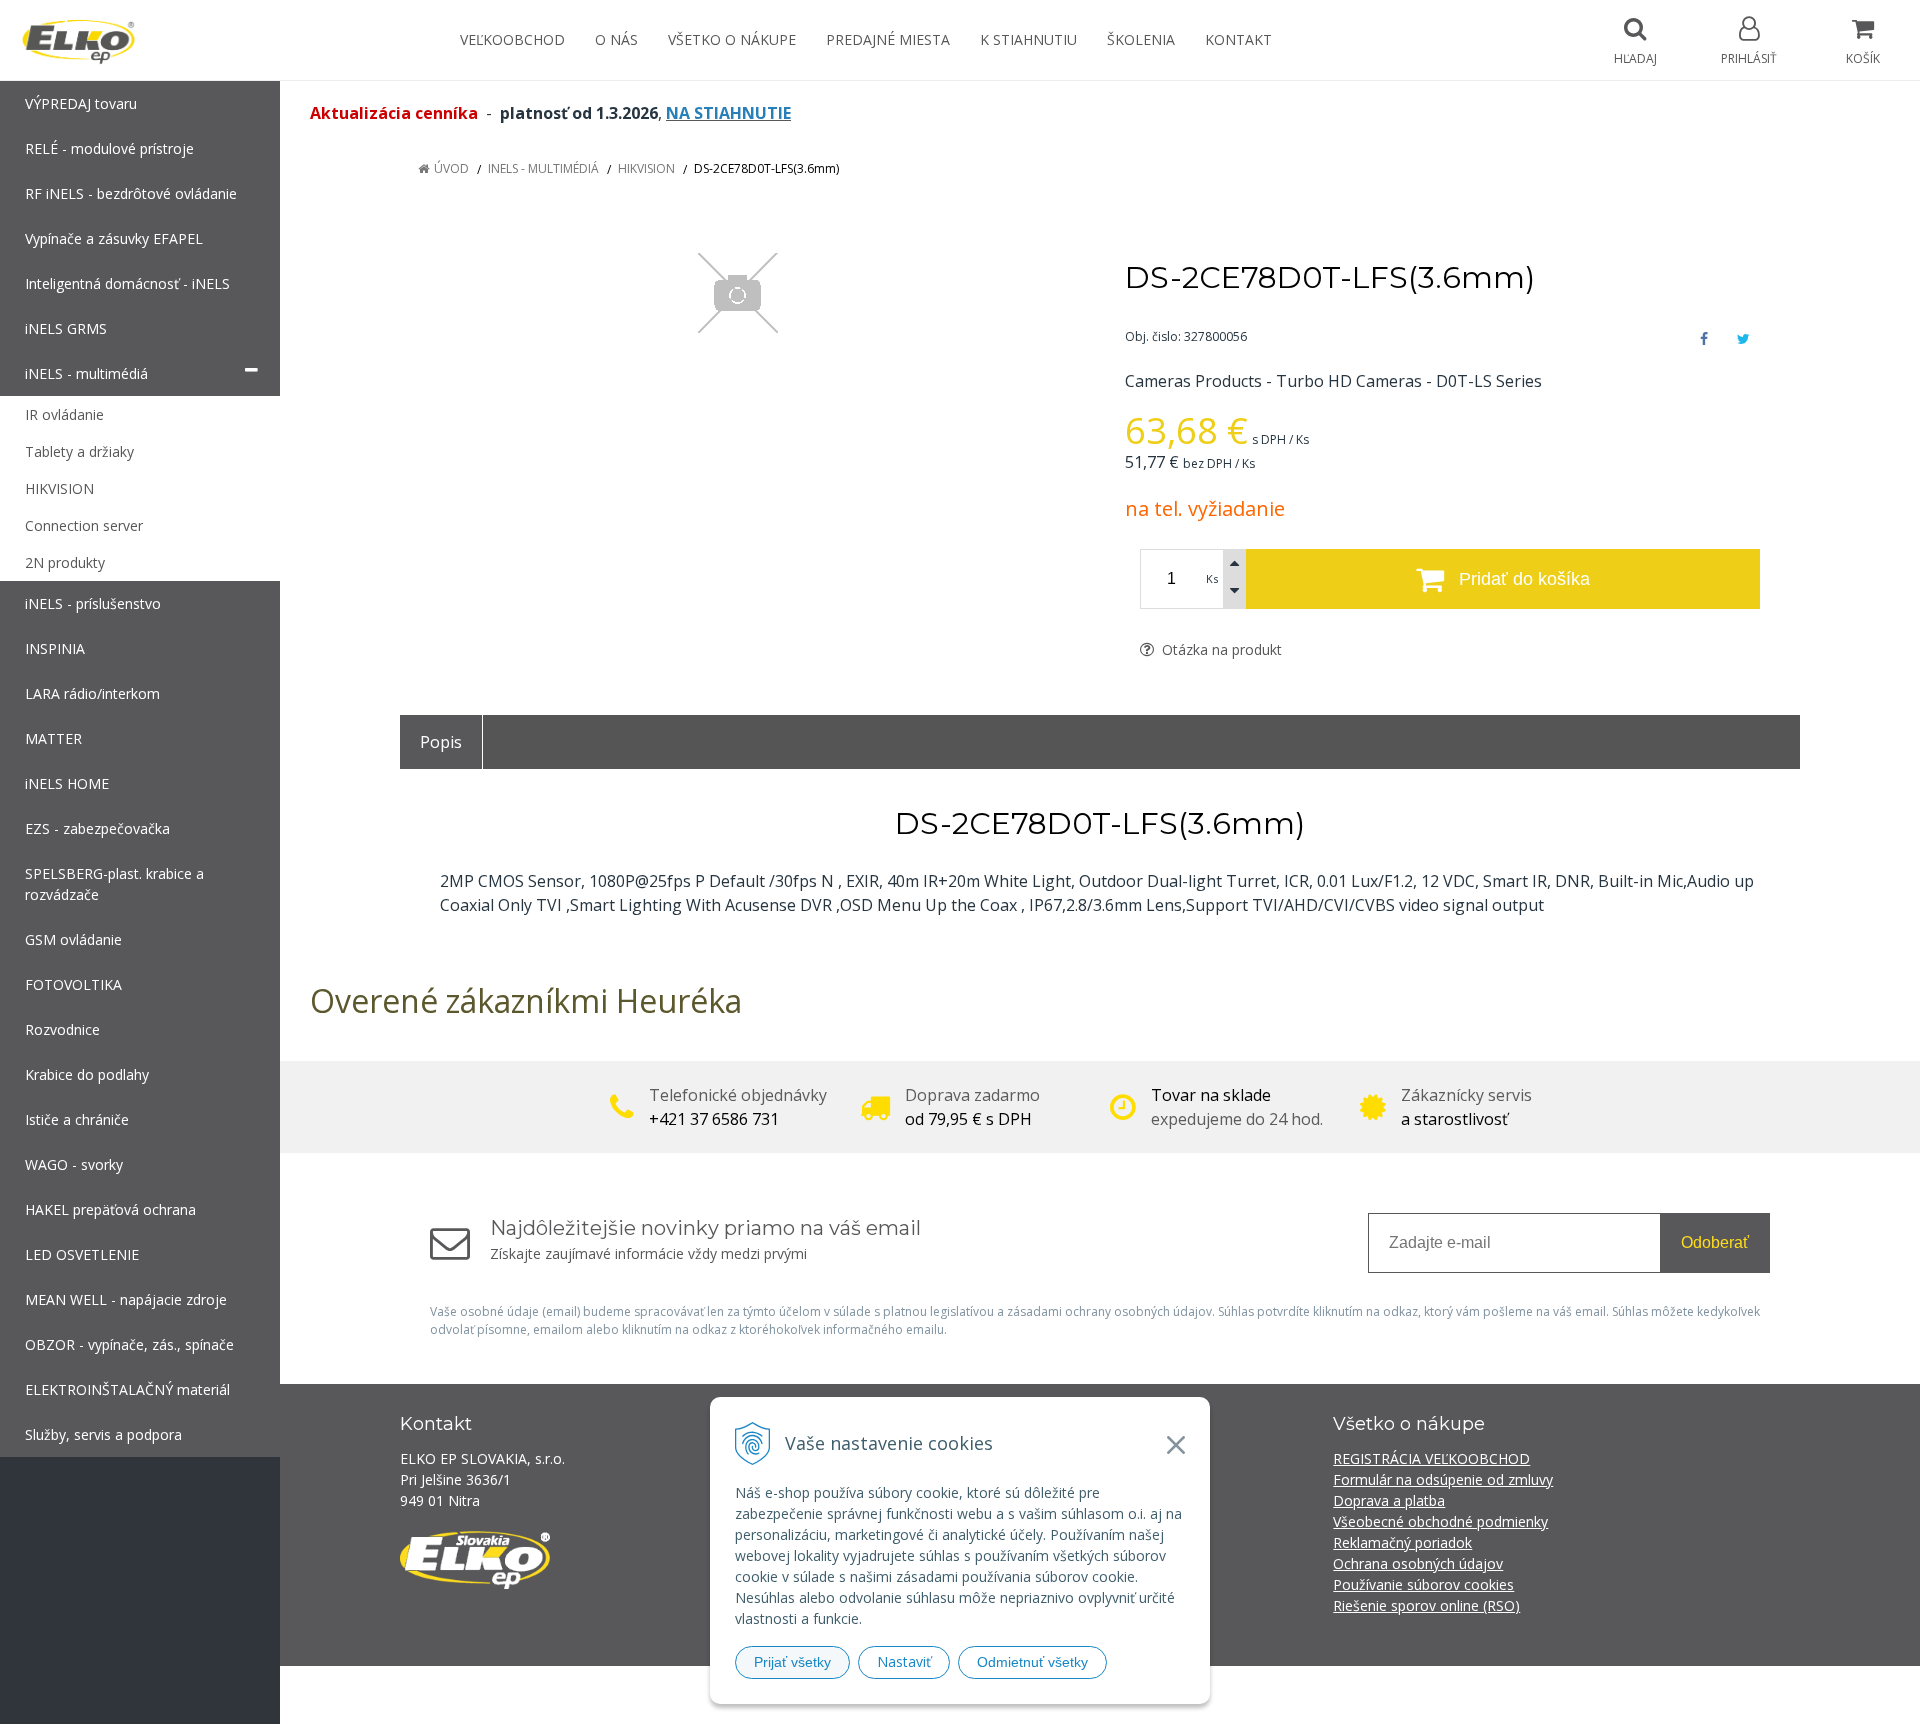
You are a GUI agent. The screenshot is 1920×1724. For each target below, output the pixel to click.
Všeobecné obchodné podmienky (1440, 1521)
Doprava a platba (1389, 1500)
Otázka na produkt (1220, 649)
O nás (616, 39)
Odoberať (1715, 1242)
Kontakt (1238, 39)
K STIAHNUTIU (1028, 39)
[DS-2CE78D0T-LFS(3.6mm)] (737, 293)
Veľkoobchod (512, 39)
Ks (1212, 578)
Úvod (451, 168)
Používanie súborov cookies (1423, 1584)
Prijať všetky (792, 1662)
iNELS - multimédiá (543, 168)
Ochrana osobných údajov (1418, 1563)
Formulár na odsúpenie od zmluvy (1443, 1479)
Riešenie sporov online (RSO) (1426, 1605)
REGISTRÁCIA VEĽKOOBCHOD (1431, 1458)
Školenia (1141, 39)
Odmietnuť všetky (1032, 1662)
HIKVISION (646, 168)
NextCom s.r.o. (1319, 1694)
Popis (441, 742)
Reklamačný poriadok (1402, 1542)
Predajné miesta (888, 39)
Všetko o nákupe (732, 39)
